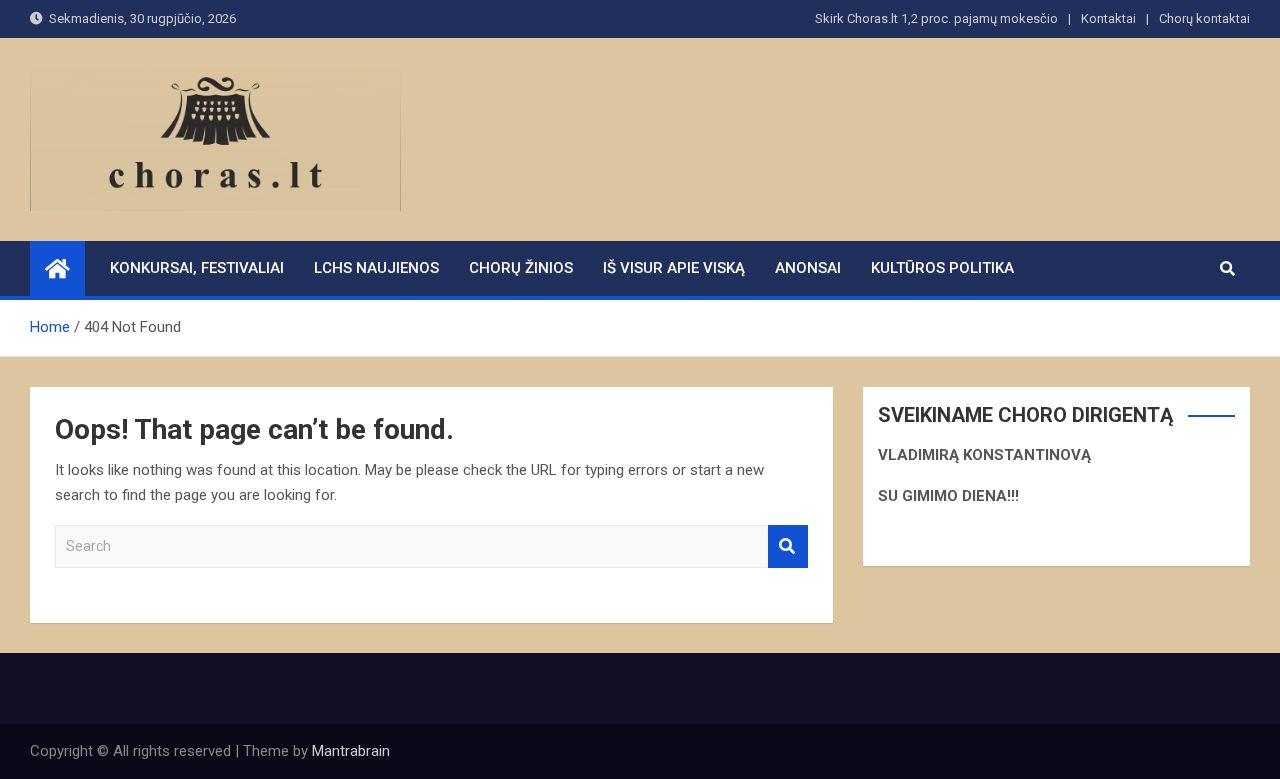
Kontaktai (1108, 18)
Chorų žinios (521, 268)
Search (788, 546)
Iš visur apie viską (674, 268)
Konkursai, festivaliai (197, 268)
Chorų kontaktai (1204, 18)
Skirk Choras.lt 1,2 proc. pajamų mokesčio (936, 18)
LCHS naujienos (376, 268)
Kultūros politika (942, 268)
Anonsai (808, 268)
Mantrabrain (351, 751)
